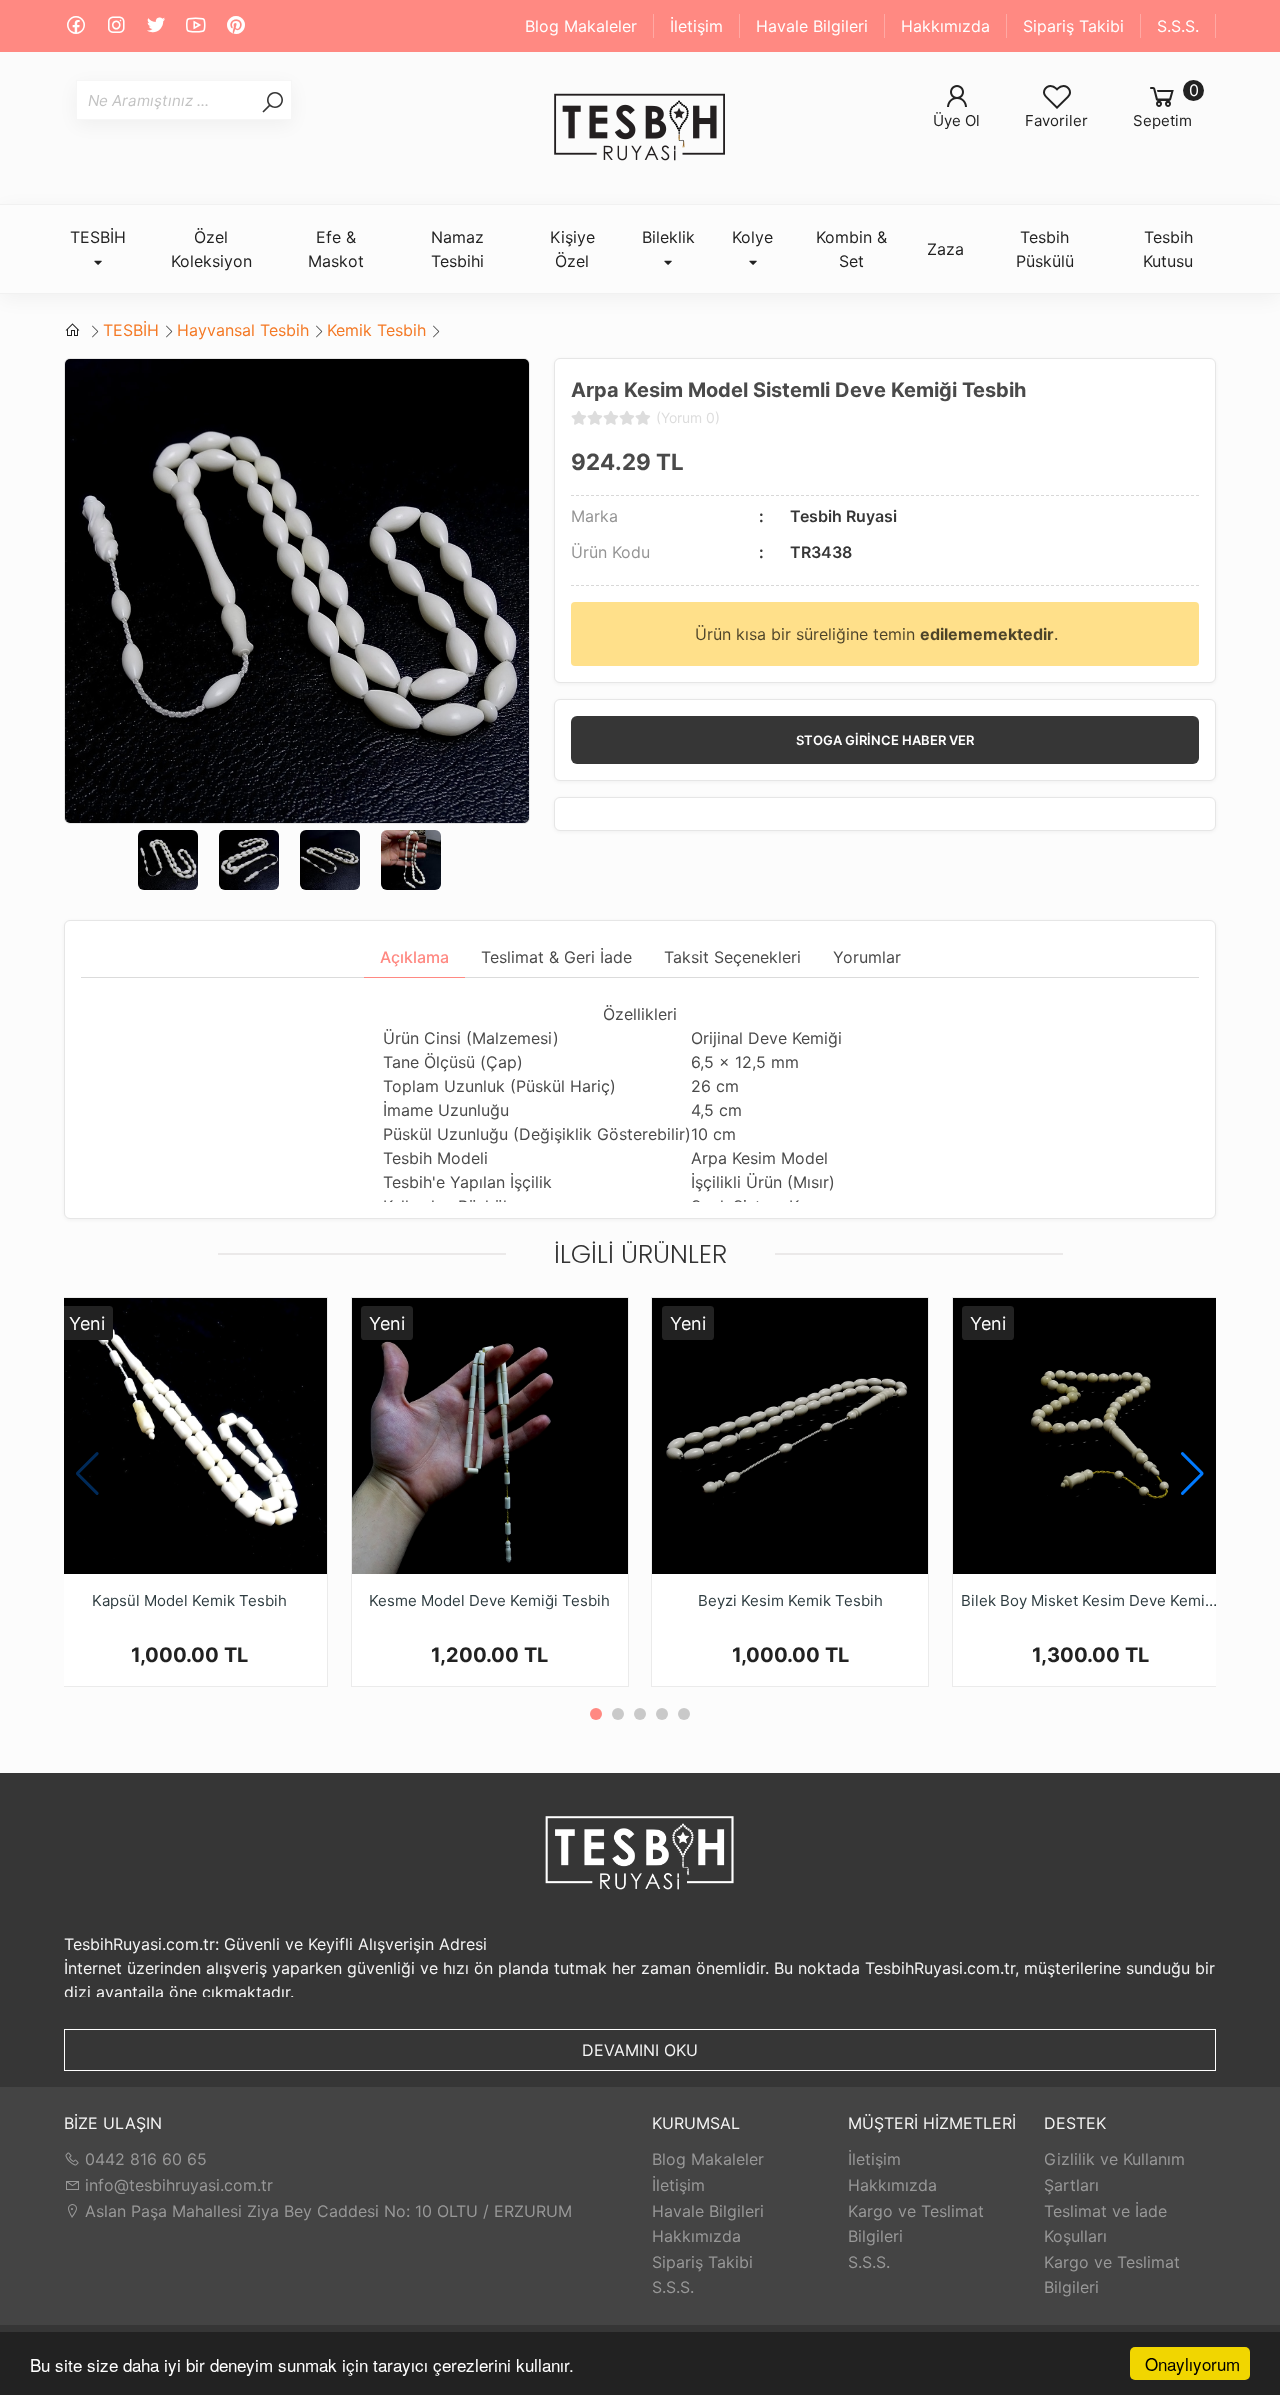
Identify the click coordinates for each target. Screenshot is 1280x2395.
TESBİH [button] (98, 237)
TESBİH (131, 330)
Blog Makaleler (581, 26)
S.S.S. (1178, 26)
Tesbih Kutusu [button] (1168, 249)
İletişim (696, 26)
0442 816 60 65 (143, 2159)
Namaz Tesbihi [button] (457, 249)
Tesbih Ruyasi (843, 516)
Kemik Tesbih (376, 330)
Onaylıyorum (1192, 2363)
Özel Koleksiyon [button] (211, 249)
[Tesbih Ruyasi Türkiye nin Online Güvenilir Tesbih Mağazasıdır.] (640, 128)
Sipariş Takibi (1073, 26)
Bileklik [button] (668, 237)
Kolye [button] (752, 237)
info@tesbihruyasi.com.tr (179, 2185)
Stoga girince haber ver (885, 740)
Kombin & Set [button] (851, 249)
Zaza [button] (945, 249)
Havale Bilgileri (812, 26)
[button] (1192, 1474)
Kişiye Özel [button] (572, 249)
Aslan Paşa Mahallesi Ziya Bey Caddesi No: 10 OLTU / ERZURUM (326, 2211)
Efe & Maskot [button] (336, 249)
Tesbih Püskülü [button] (1045, 249)
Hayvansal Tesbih (243, 330)
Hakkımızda (945, 26)
